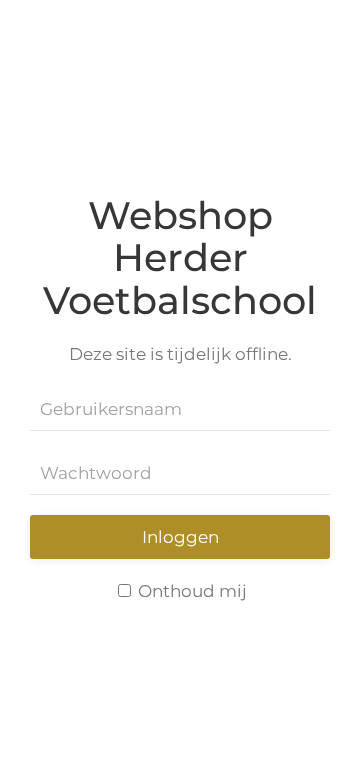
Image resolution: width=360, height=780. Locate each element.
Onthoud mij (190, 591)
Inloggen (180, 537)
